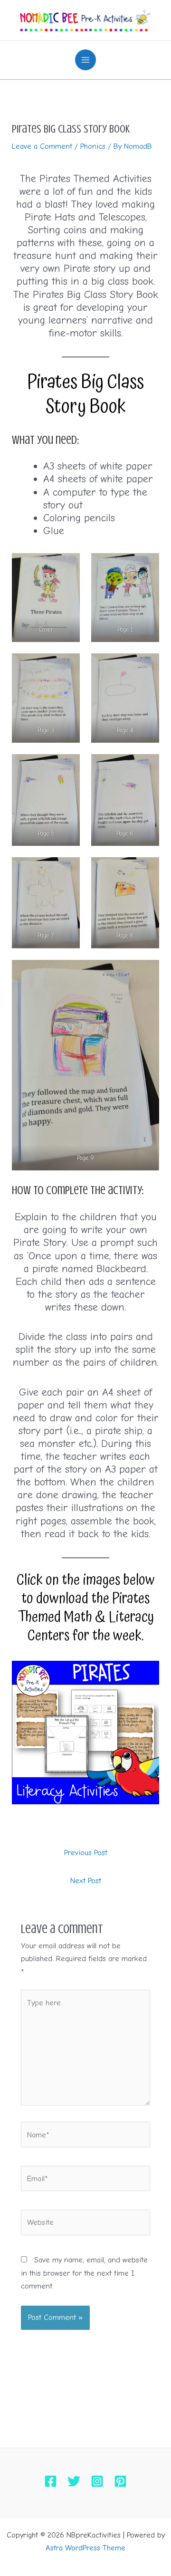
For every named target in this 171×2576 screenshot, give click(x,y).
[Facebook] (51, 2481)
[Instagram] (97, 2481)
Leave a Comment (42, 146)
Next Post (86, 1881)
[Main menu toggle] (86, 60)
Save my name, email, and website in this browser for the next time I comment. (84, 2273)
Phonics (93, 146)
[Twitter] (74, 2481)
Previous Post (86, 1853)
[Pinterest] (120, 2481)
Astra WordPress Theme (85, 2548)
